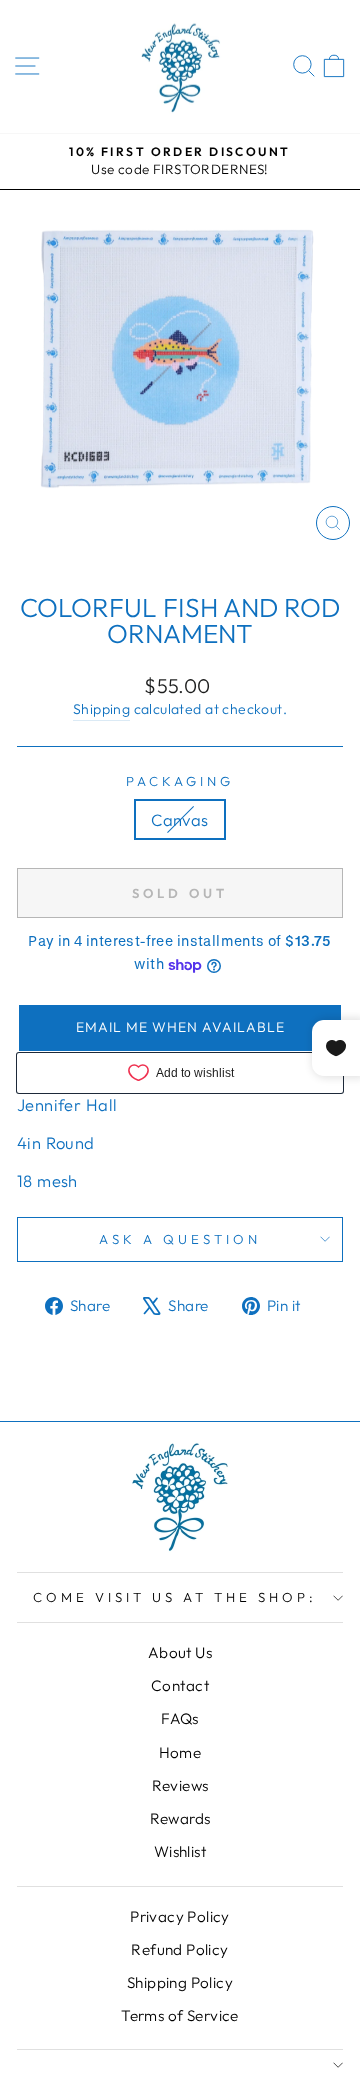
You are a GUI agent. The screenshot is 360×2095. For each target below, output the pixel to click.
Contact (180, 1685)
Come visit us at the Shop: (174, 1597)
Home (180, 1752)
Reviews (180, 1785)
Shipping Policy (180, 1982)
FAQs (180, 1718)
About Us (180, 1652)
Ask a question (180, 1239)
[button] (180, 1028)
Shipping (101, 709)
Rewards (180, 1818)
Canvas (179, 819)
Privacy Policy (180, 1916)
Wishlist (180, 1851)
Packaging (180, 781)
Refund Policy (179, 1949)
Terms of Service (180, 2015)
